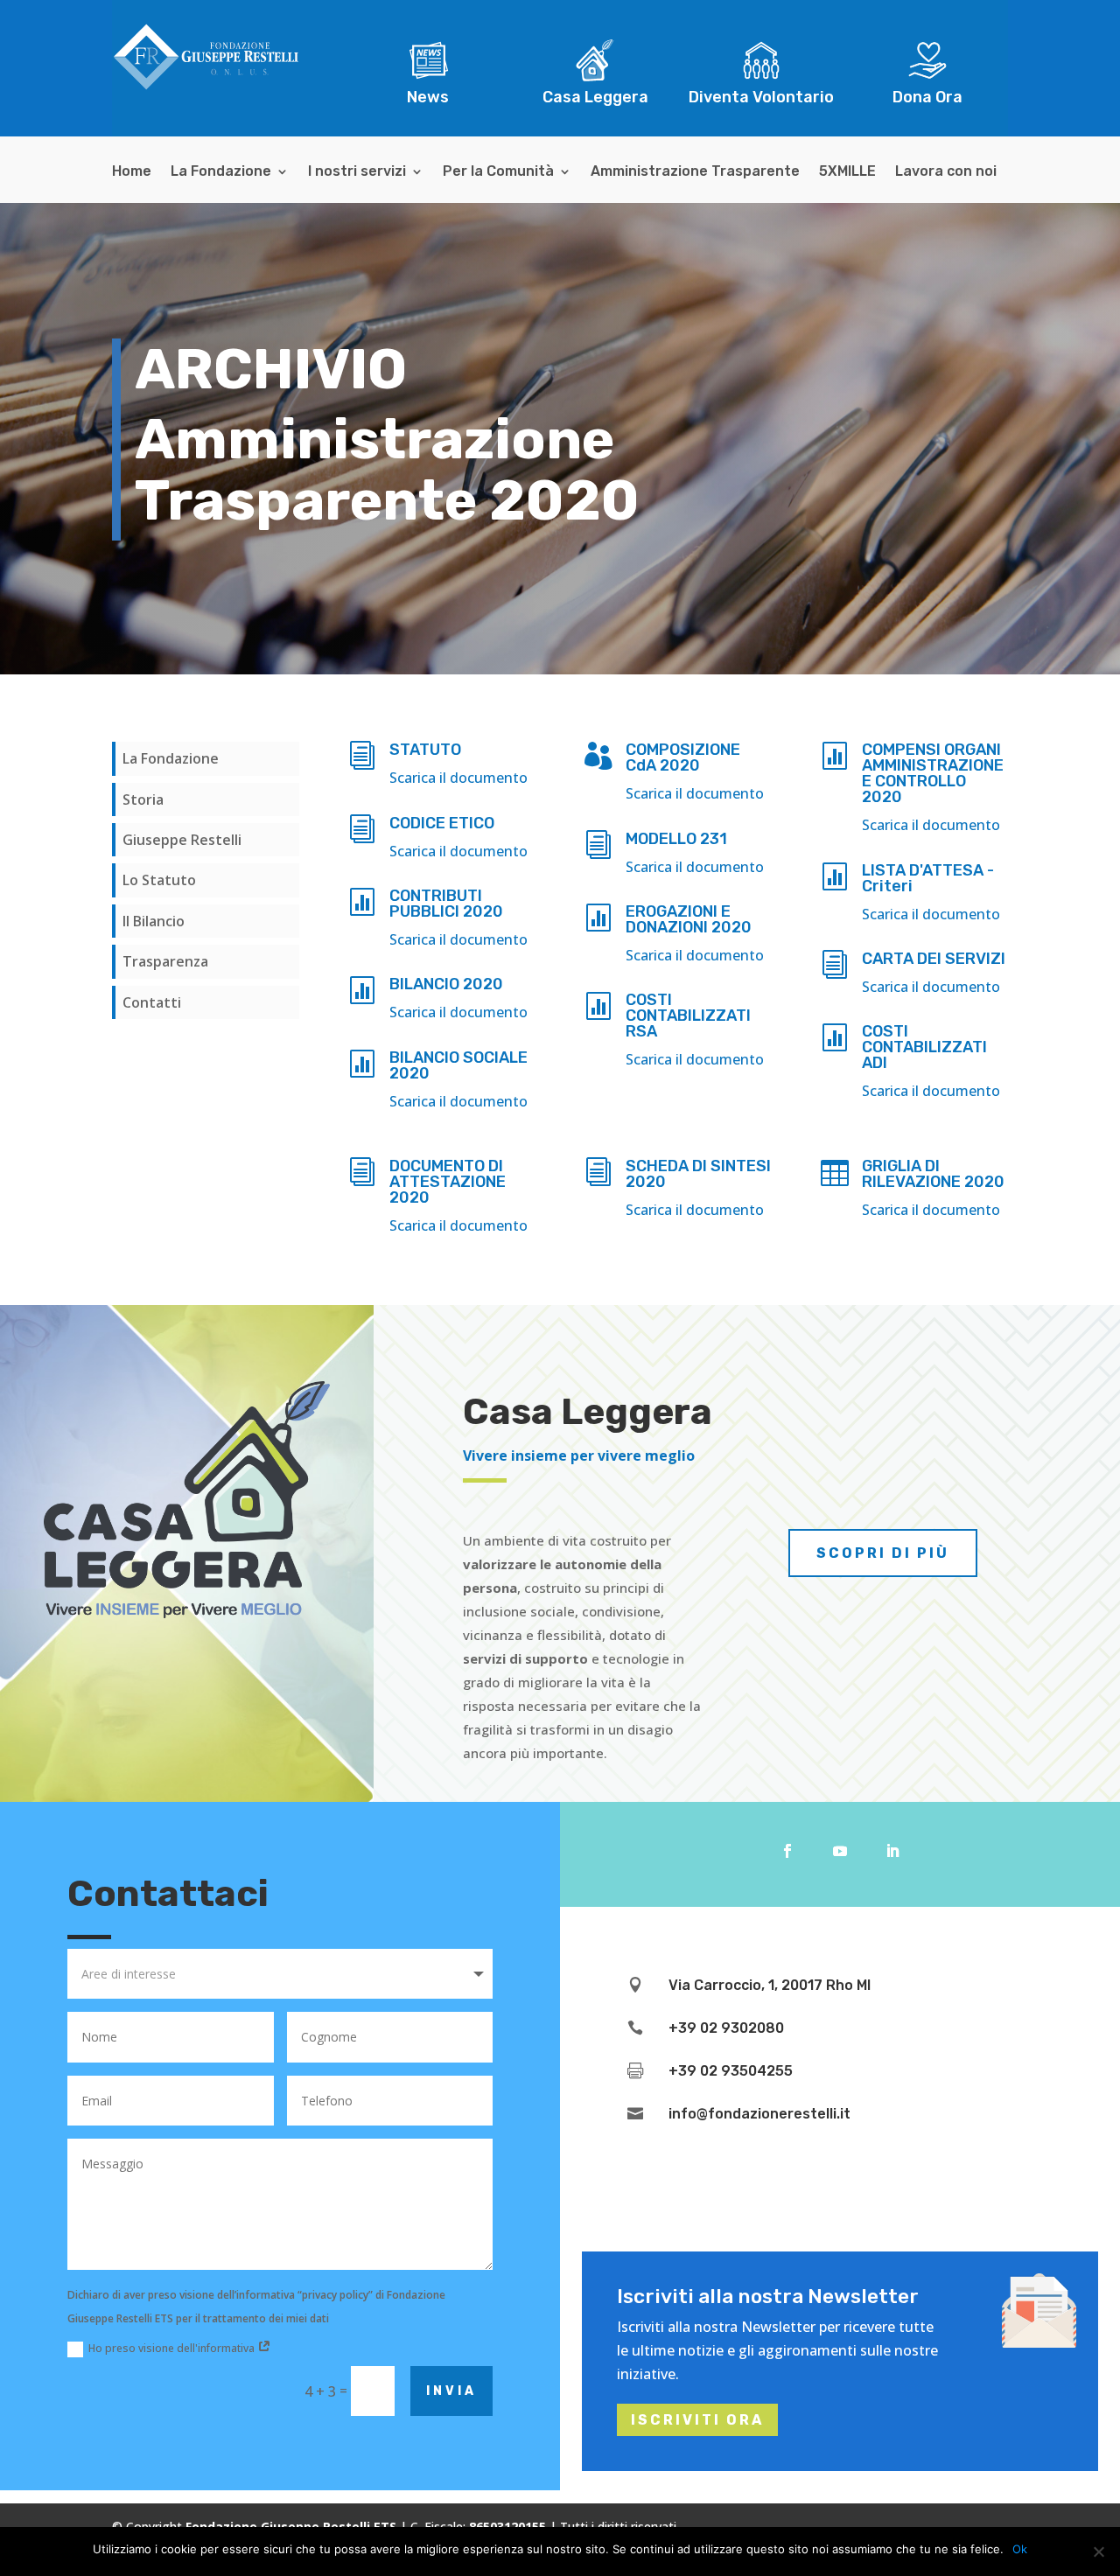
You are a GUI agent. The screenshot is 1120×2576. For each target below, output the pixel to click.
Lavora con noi (946, 172)
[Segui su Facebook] (787, 1851)
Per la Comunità (498, 172)
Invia (451, 2391)
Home (132, 172)
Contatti (152, 1002)
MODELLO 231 (676, 839)
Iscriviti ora (697, 2420)
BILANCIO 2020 (446, 984)
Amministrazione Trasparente (695, 172)
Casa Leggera (595, 97)
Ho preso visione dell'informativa (173, 2348)
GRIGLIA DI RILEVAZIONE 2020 (933, 1174)
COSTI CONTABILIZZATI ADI (924, 1047)
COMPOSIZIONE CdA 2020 (683, 757)
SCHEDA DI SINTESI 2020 (698, 1174)
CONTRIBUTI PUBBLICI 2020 (446, 904)
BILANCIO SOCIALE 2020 (458, 1065)
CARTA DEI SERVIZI (934, 959)
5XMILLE (847, 172)
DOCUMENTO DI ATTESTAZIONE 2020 (448, 1182)
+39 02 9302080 (726, 2028)
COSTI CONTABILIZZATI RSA (688, 1016)
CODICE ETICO (442, 823)
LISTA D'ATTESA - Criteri (928, 878)
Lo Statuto (159, 880)
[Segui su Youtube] (840, 1851)
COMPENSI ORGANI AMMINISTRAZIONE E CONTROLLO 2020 (933, 773)
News (428, 97)
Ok (1020, 2549)
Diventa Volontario (761, 97)
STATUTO (425, 750)
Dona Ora (927, 97)
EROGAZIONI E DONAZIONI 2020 (689, 919)
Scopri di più (883, 1553)
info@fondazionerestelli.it (759, 2114)
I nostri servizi (357, 172)
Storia (143, 799)
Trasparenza (165, 961)
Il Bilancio (154, 921)
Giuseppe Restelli (182, 840)
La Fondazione (221, 172)
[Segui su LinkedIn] (892, 1851)
